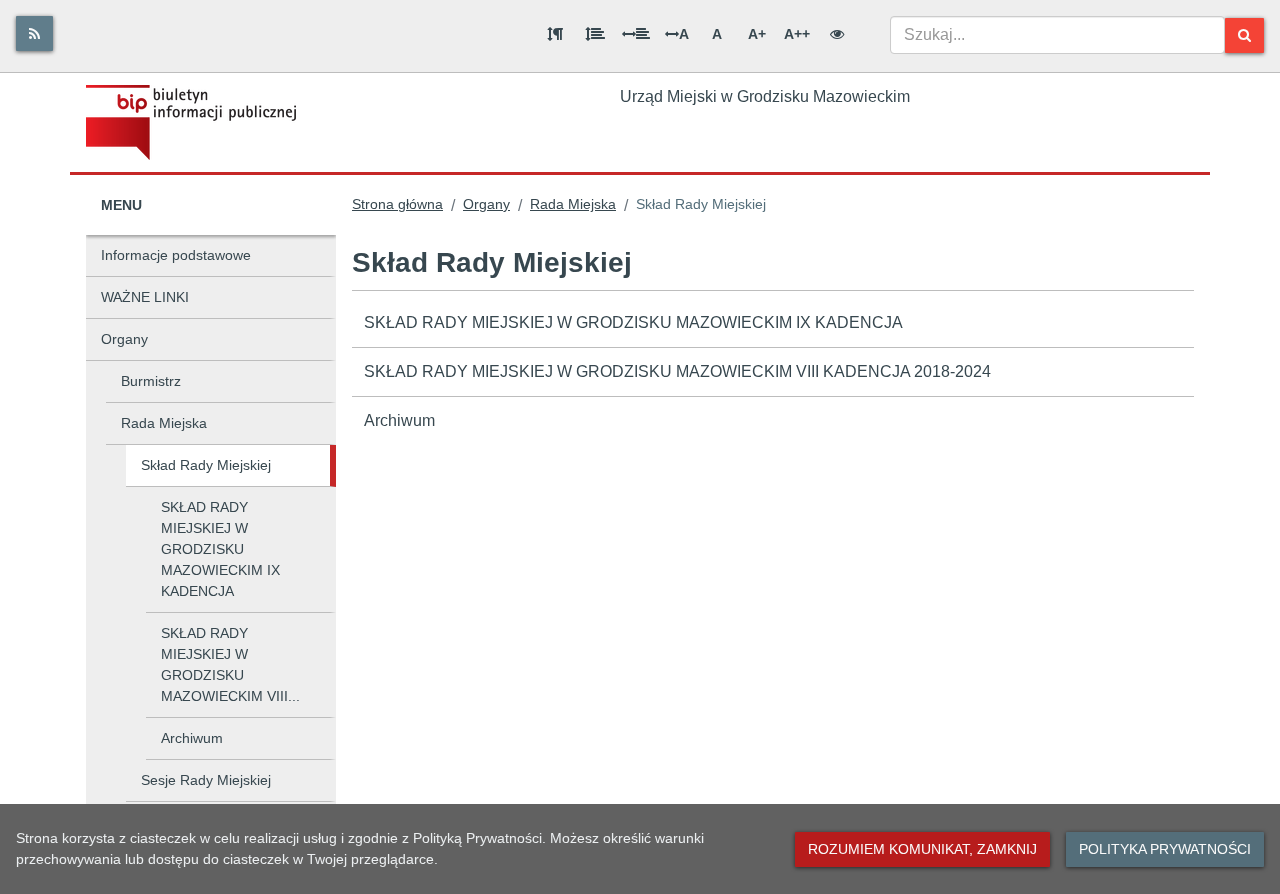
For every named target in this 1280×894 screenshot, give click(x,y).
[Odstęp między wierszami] (595, 34)
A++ (797, 34)
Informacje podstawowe (176, 255)
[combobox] (1057, 35)
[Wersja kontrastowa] (837, 34)
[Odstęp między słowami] (636, 34)
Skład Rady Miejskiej (206, 465)
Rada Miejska (164, 423)
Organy (124, 339)
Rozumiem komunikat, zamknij (922, 849)
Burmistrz (151, 381)
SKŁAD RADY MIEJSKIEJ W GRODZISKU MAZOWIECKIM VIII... (230, 664)
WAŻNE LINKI (145, 297)
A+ (757, 34)
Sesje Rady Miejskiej (206, 780)
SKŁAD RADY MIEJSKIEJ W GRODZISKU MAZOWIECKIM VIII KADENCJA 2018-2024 (677, 371)
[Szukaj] (1244, 35)
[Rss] (34, 33)
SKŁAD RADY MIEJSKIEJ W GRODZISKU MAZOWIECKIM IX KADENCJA (220, 549)
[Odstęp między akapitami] (555, 34)
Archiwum (192, 738)
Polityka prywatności (1165, 849)
